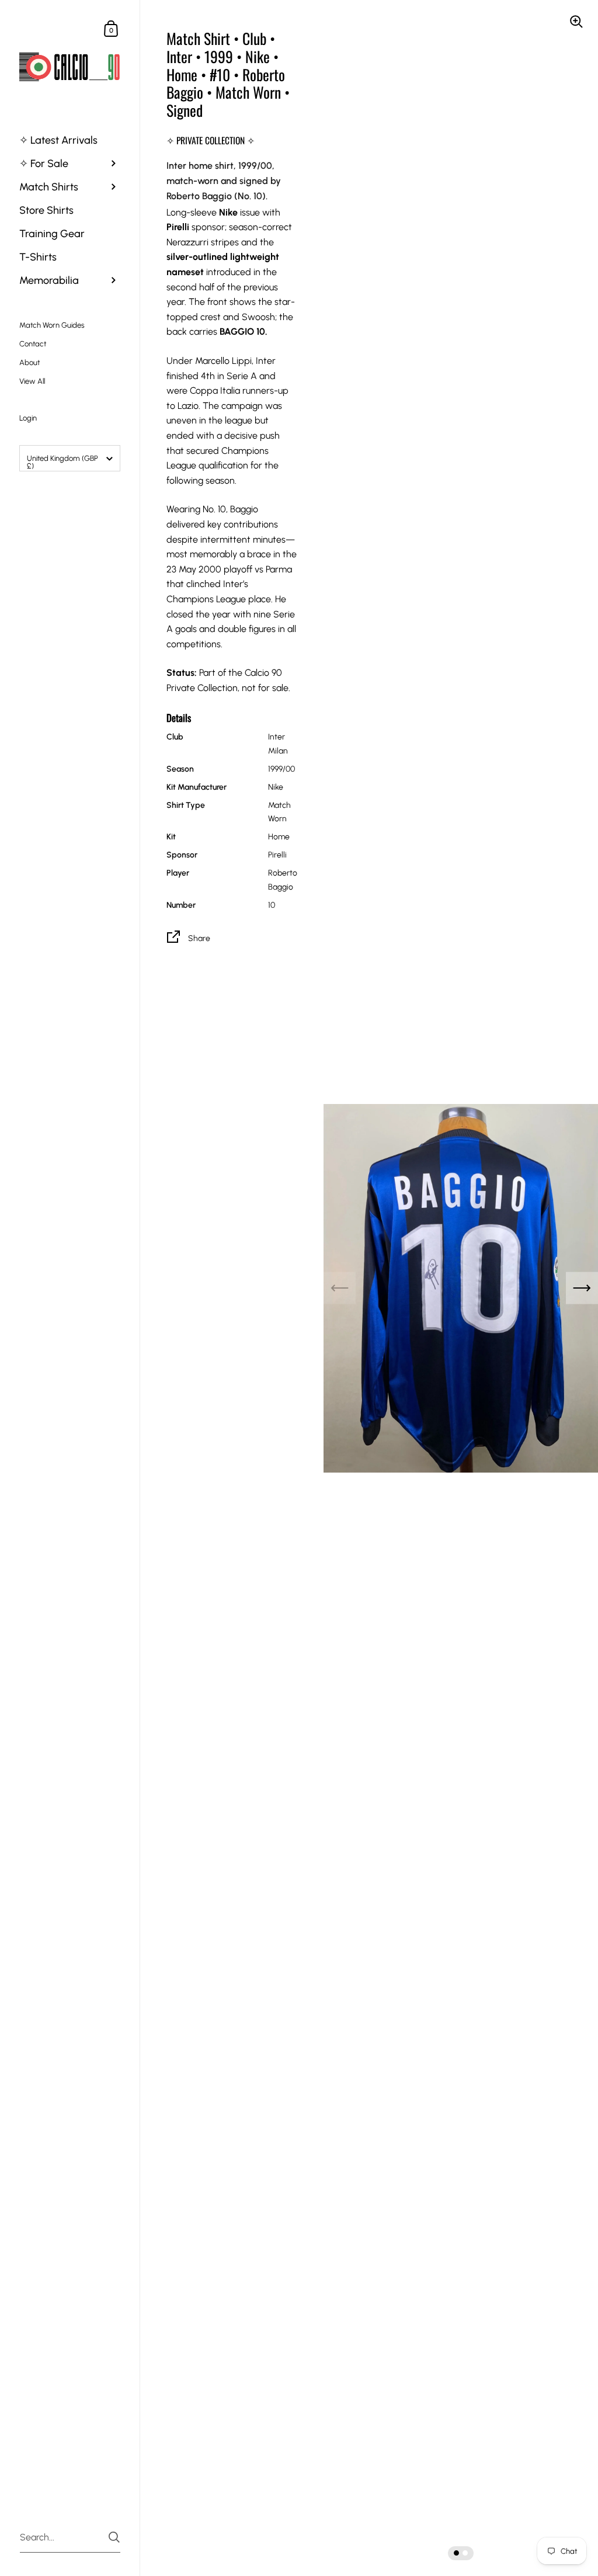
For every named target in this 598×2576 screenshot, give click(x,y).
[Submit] (114, 2537)
